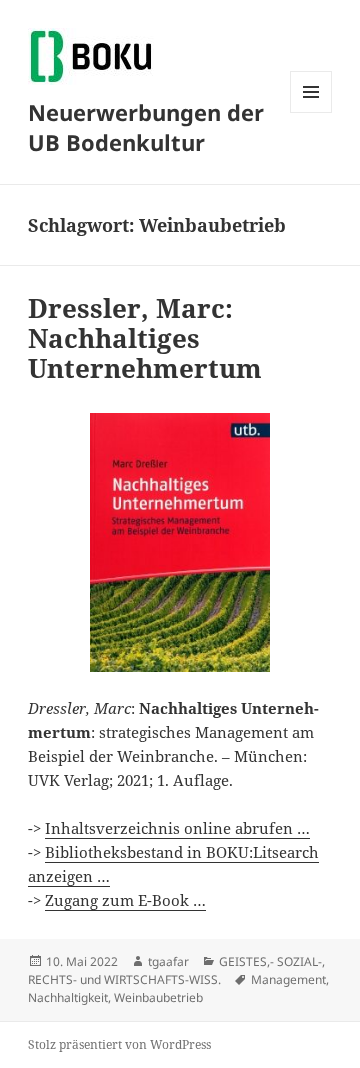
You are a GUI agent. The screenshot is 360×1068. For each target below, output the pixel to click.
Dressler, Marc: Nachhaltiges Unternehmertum (145, 338)
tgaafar (168, 961)
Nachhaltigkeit (68, 997)
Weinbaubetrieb (158, 997)
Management (288, 979)
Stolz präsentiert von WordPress (119, 1044)
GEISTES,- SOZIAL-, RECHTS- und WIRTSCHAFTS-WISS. (176, 970)
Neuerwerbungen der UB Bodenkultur (146, 127)
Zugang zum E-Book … (125, 900)
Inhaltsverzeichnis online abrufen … (177, 828)
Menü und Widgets (311, 112)
